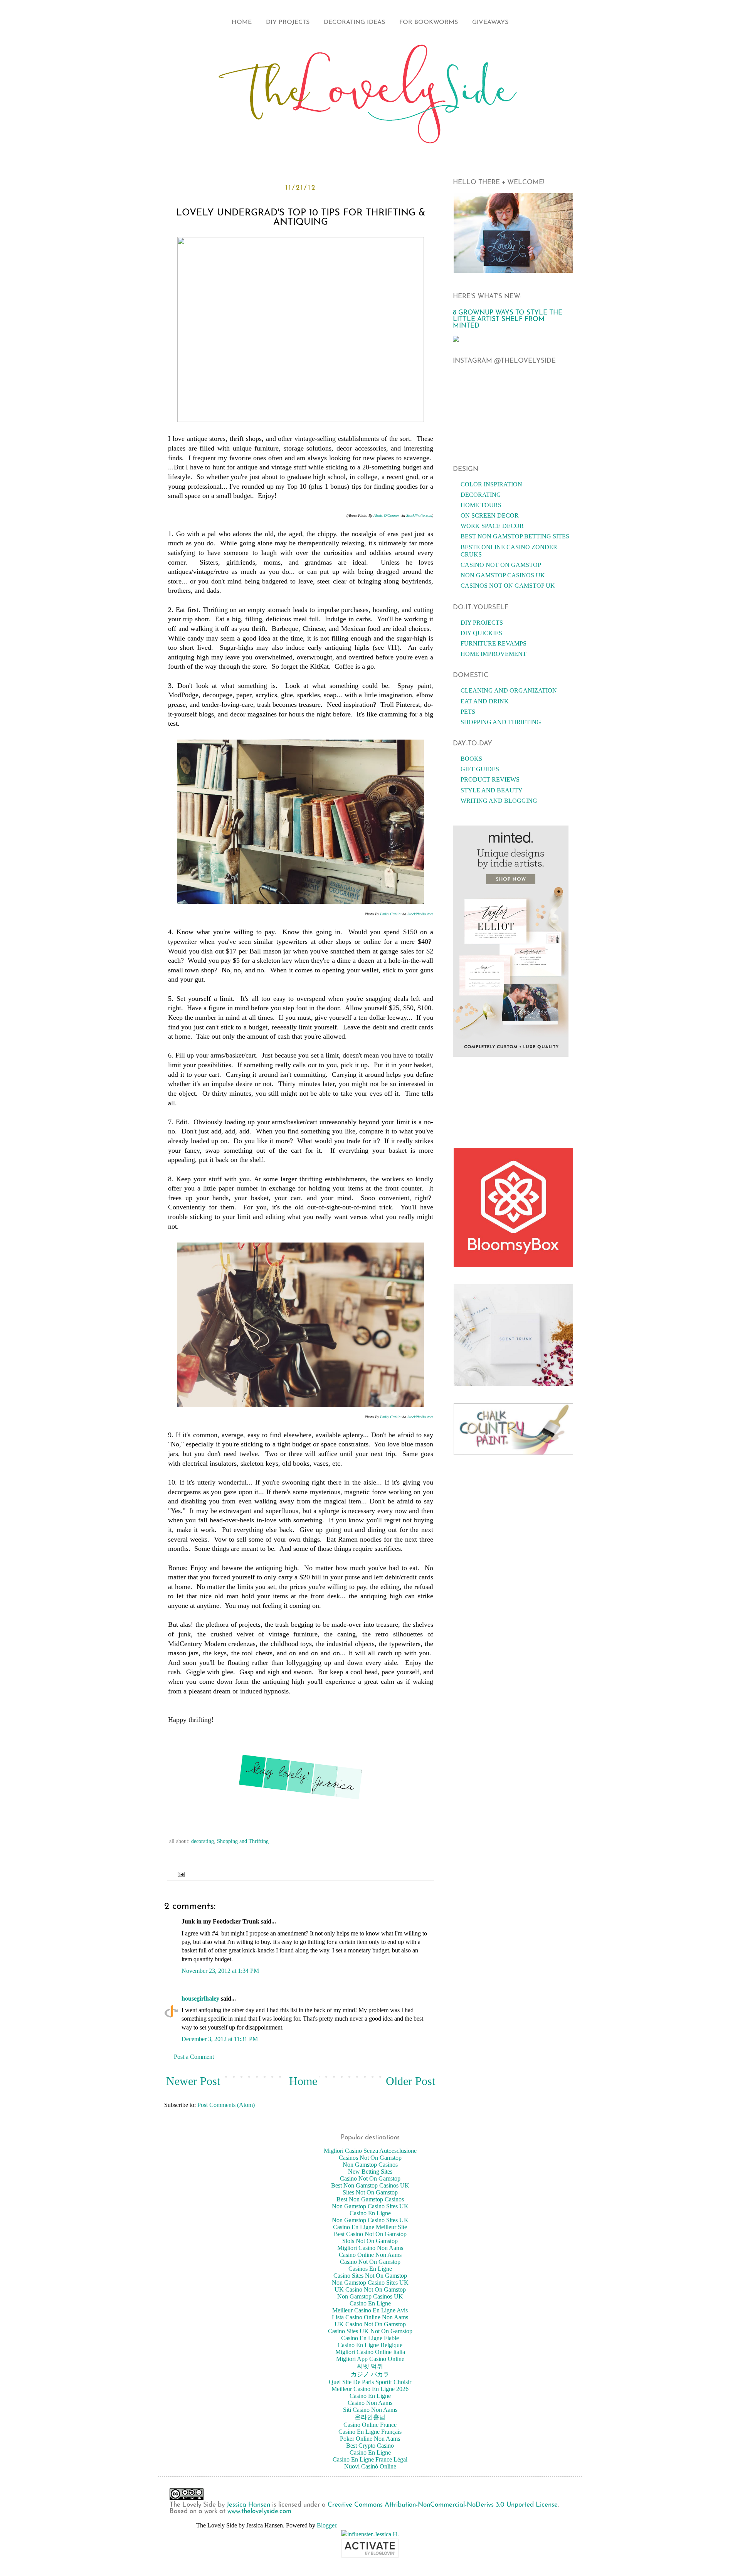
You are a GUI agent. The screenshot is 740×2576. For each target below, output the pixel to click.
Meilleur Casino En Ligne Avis (370, 2310)
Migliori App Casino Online (370, 2359)
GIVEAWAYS (490, 22)
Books (471, 759)
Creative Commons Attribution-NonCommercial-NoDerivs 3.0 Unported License (443, 2505)
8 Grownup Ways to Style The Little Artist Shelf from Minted (508, 319)
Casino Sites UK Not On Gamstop (370, 2331)
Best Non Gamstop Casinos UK (370, 2185)
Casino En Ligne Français (370, 2432)
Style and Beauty (492, 790)
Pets (468, 712)
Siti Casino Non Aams (370, 2410)
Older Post (410, 2081)
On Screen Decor (490, 515)
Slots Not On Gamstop (370, 2241)
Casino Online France (370, 2425)
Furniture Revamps (494, 643)
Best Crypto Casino (370, 2446)
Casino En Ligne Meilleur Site (370, 2227)
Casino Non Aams (370, 2403)
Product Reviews (490, 779)
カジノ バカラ (370, 2374)
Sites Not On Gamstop (370, 2192)
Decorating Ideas (354, 22)
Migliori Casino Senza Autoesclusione (370, 2151)
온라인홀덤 (370, 2417)
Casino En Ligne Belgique (370, 2345)
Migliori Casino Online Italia (370, 2352)
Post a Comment (194, 2057)
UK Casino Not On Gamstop (370, 2289)
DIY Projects (288, 22)
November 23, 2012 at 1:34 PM (220, 1971)
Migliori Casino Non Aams (370, 2248)
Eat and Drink (485, 701)
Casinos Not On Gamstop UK (508, 586)
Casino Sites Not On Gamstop (370, 2276)
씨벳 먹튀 (370, 2366)
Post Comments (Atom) (226, 2105)
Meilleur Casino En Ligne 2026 (370, 2389)
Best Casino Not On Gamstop (370, 2234)
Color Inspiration (491, 484)
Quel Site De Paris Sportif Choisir (370, 2382)
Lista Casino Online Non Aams (370, 2317)
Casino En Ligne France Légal (370, 2459)
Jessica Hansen (248, 2505)
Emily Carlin (390, 914)
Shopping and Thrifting (243, 1841)
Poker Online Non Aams (370, 2439)
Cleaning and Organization (509, 690)
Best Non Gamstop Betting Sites (515, 536)
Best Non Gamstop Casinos (370, 2199)
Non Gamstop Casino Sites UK (370, 2206)
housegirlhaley (200, 1998)
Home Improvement (494, 654)
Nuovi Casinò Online (370, 2466)
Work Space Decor (492, 526)
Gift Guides (480, 769)
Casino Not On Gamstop (501, 565)
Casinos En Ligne (370, 2269)
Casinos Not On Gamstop (370, 2158)
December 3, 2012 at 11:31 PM (220, 2039)
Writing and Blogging (499, 801)
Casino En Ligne (370, 2213)
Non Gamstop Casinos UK (503, 575)
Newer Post (193, 2081)
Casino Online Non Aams (370, 2255)
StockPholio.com (419, 515)
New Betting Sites (370, 2172)
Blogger (326, 2525)
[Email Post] (179, 1874)
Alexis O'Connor (386, 515)
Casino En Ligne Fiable (370, 2338)
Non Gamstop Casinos (370, 2165)
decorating (203, 1841)
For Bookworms (429, 22)
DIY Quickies (481, 633)
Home (242, 22)
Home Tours (481, 505)
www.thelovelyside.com (259, 2511)
